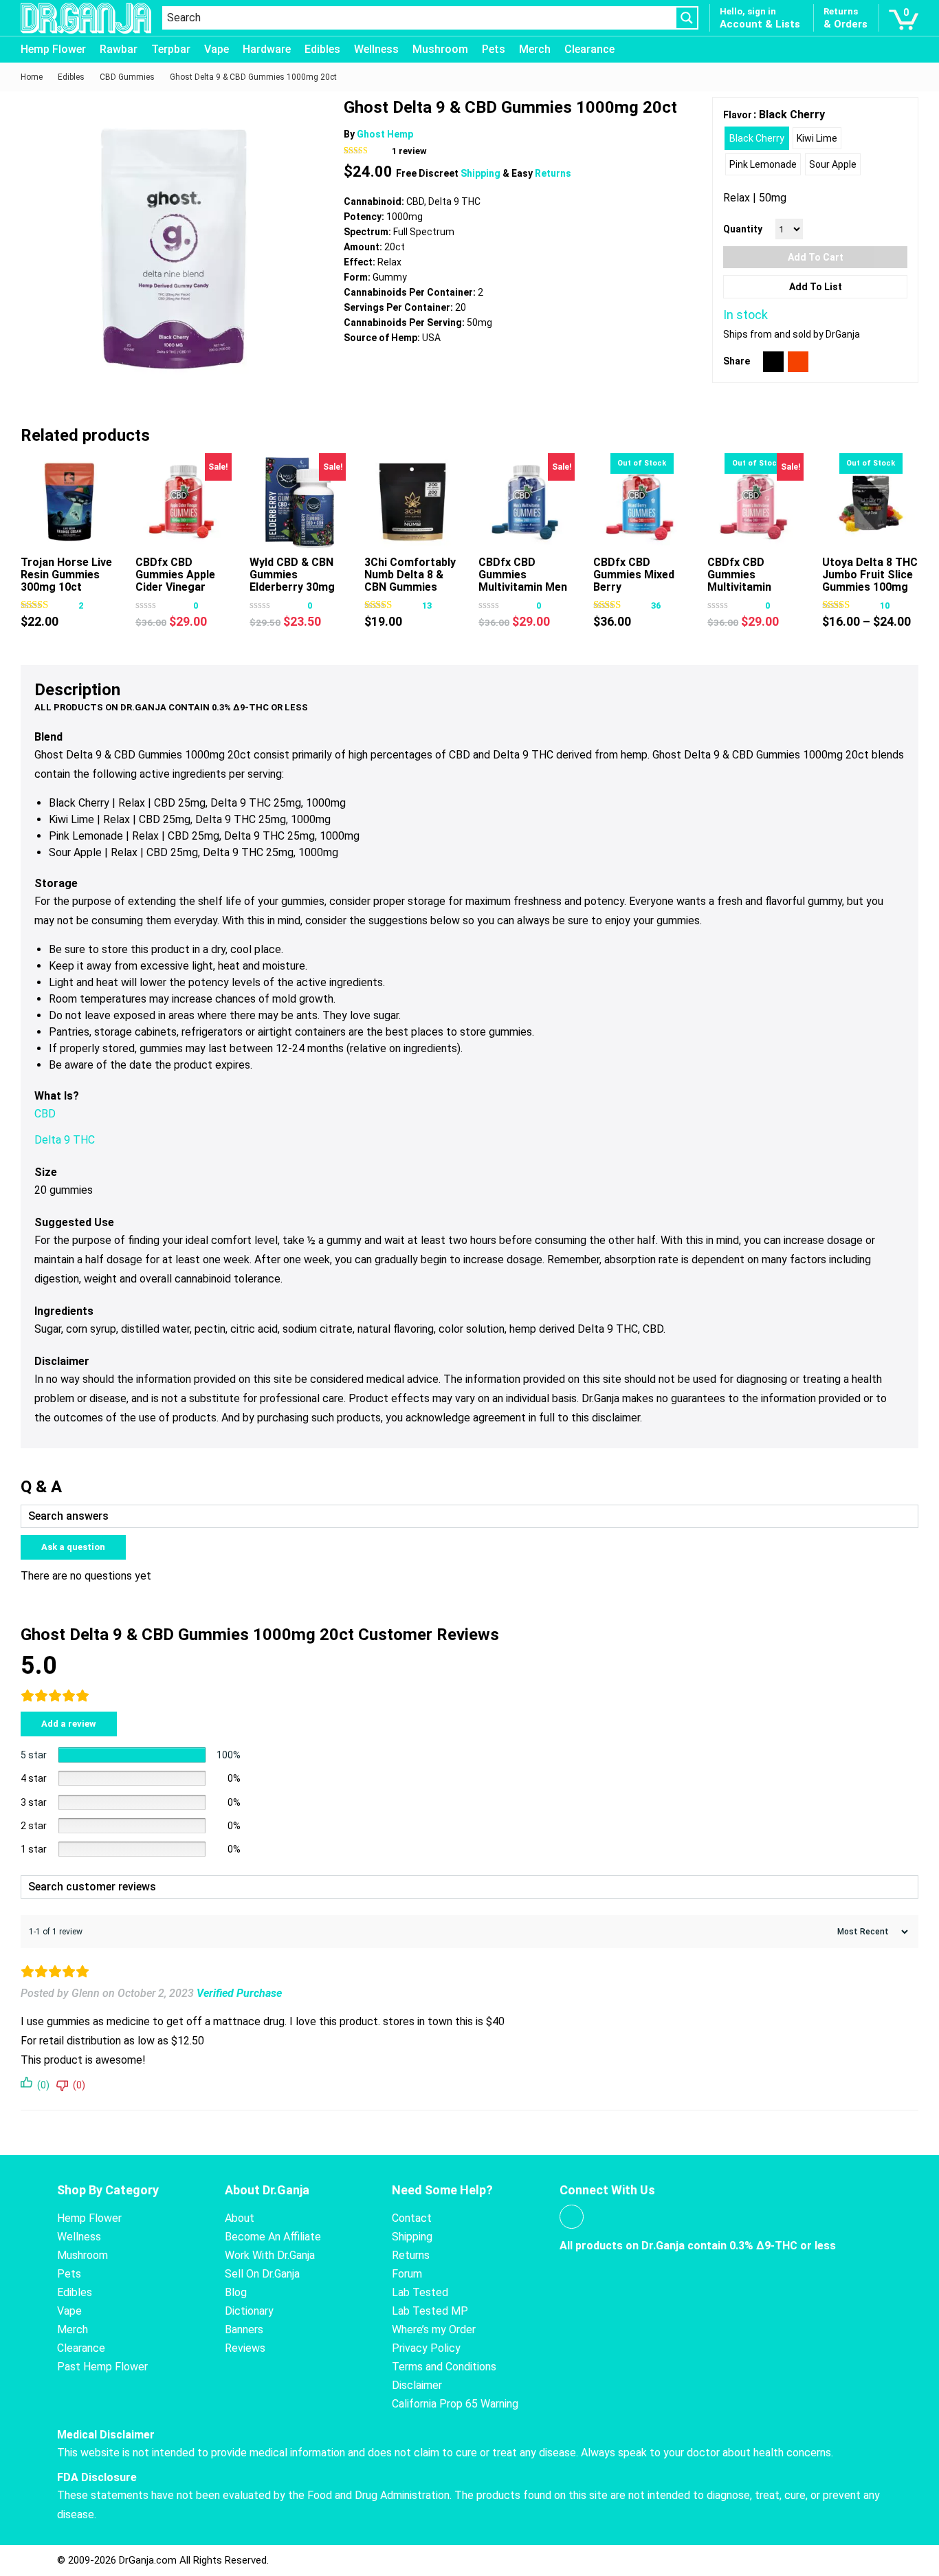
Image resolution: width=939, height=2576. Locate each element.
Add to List (816, 287)
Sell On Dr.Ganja (262, 2274)
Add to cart (816, 257)
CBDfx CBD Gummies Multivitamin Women (739, 581)
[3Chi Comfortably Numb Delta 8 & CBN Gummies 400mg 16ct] (412, 501)
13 (427, 605)
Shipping (482, 173)
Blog (236, 2292)
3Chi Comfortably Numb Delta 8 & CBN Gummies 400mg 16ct (410, 581)
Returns (553, 173)
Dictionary (249, 2311)
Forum (407, 2274)
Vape (217, 49)
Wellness (376, 49)
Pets (494, 49)
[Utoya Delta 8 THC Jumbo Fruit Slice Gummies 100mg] (870, 501)
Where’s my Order (434, 2329)
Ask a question (73, 1547)
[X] (773, 362)
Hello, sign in (748, 11)
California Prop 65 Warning (455, 2404)
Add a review (69, 1724)
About (240, 2218)
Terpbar (171, 49)
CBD (45, 1114)
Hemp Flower (53, 49)
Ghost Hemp (385, 134)
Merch (535, 49)
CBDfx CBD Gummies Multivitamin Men (523, 575)
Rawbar (119, 49)
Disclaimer (417, 2385)
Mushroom (440, 49)
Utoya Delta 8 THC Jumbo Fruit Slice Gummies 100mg (870, 575)
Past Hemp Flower (102, 2367)
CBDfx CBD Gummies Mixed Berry (634, 575)
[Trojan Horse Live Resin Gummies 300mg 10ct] (69, 501)
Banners (244, 2329)
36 (656, 605)
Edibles (322, 49)
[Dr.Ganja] (86, 18)
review (409, 151)
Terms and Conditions (444, 2367)
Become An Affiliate (273, 2237)
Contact (412, 2218)
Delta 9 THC (65, 1140)
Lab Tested (420, 2292)
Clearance (589, 49)
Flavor (738, 115)
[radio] (757, 138)
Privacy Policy (426, 2348)
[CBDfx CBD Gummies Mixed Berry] (641, 501)
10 (885, 605)
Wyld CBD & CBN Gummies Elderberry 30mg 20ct (292, 581)
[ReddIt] (798, 362)
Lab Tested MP (430, 2311)
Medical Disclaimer (106, 2435)
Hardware (267, 49)
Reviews (245, 2348)
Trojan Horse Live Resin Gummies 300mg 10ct (66, 575)
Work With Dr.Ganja (270, 2255)
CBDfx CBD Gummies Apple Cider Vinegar (175, 575)
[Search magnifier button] (687, 18)
